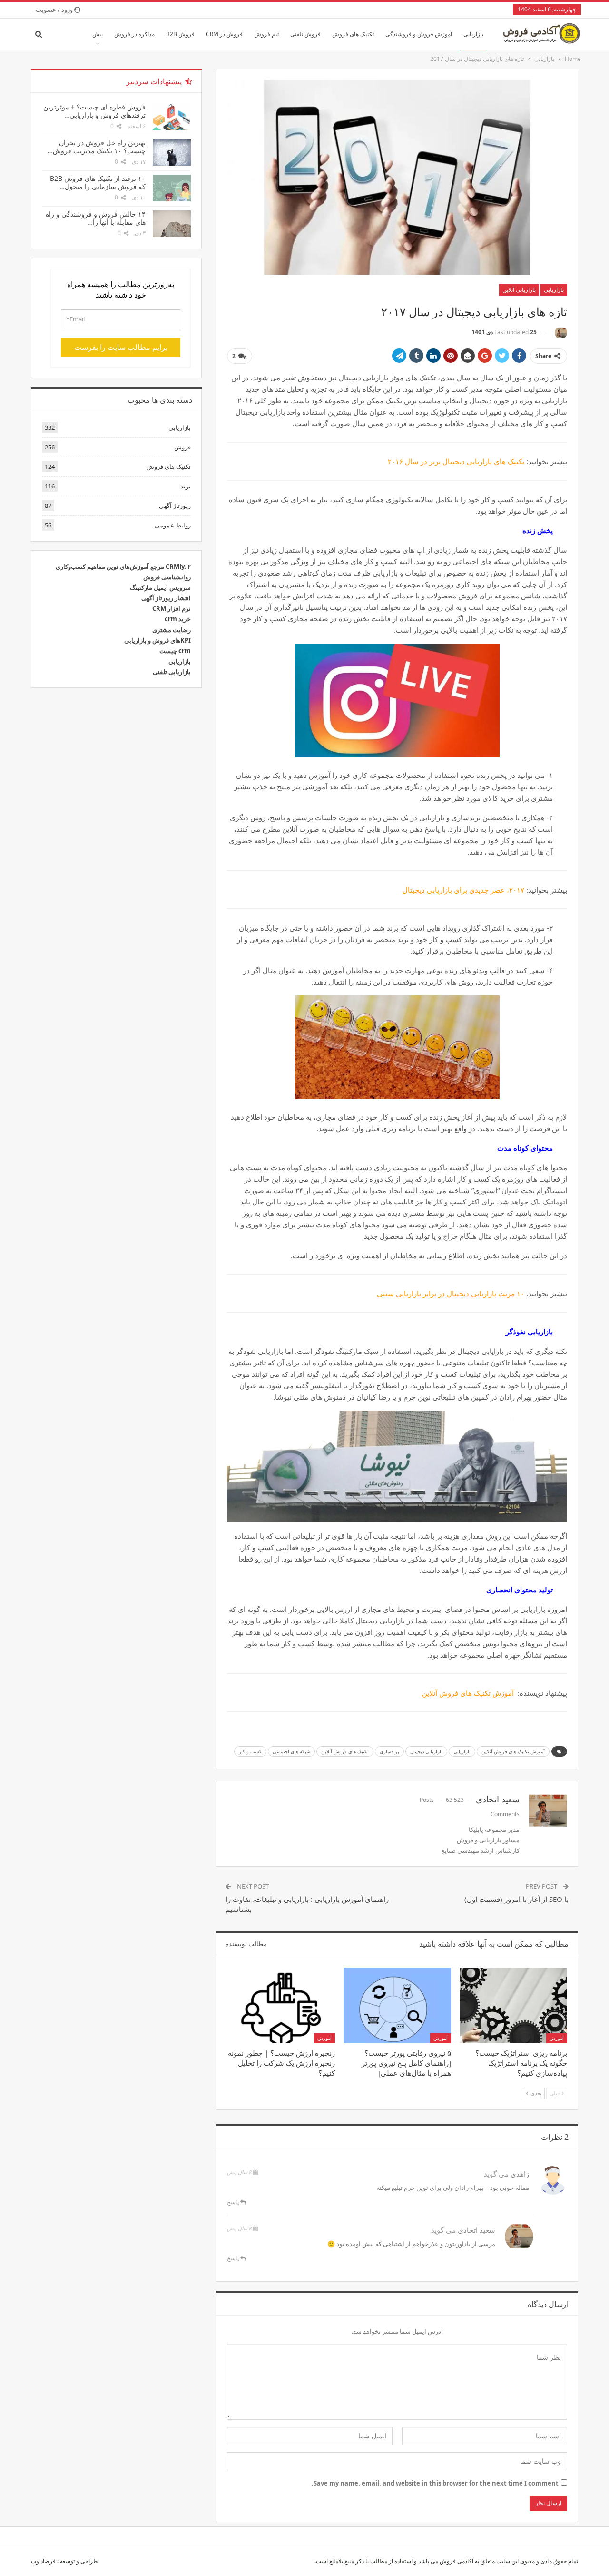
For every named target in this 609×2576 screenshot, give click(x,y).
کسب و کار (250, 1751)
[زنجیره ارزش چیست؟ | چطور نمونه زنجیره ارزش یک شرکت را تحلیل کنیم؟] (281, 2005)
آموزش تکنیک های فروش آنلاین (513, 1751)
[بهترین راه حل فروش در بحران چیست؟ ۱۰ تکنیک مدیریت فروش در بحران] (172, 152)
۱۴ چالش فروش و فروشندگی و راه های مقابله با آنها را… (96, 218)
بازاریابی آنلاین (519, 290)
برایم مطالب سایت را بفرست (121, 347)
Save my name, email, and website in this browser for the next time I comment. (435, 2483)
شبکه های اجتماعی (291, 1751)
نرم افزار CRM (172, 608)
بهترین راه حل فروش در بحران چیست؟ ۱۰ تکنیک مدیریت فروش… (97, 147)
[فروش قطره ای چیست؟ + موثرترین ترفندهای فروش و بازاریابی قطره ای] (172, 117)
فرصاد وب (43, 2561)
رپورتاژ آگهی (175, 506)
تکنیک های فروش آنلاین (345, 1751)
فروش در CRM (224, 34)
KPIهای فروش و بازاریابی (157, 640)
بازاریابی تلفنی (172, 672)
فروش (182, 447)
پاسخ (234, 2202)
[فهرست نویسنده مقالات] (561, 333)
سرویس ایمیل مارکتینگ (160, 587)
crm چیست (175, 651)
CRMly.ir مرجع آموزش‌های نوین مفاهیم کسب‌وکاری (123, 567)
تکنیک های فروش (353, 34)
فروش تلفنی (305, 34)
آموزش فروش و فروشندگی (419, 34)
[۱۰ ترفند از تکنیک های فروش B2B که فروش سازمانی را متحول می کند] (172, 188)
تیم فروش (266, 34)
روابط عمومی (173, 525)
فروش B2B (180, 34)
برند (186, 486)
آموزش (557, 2038)
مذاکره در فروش (134, 34)
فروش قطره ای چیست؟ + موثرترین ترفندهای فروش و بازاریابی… (94, 111)
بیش (98, 34)
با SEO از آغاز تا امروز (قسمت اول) (516, 1899)
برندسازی (389, 1751)
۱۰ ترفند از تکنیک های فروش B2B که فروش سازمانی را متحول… (98, 182)
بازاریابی (473, 34)
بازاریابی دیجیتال (426, 1751)
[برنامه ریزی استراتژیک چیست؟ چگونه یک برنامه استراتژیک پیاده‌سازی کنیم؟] (513, 2005)
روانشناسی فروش (167, 577)
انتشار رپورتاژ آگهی (166, 598)
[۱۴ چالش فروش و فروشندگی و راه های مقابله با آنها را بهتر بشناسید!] (172, 224)
